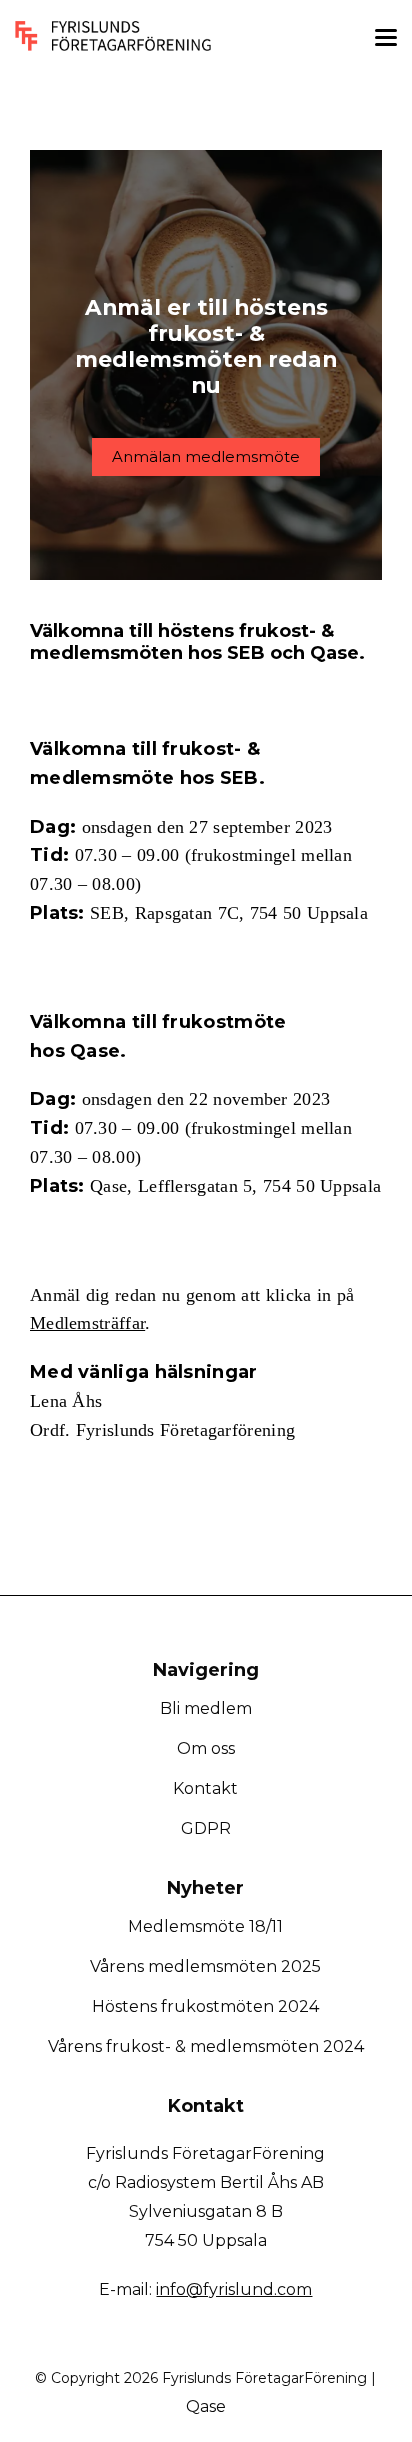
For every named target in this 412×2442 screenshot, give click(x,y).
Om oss (206, 1748)
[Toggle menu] (386, 40)
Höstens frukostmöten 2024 (205, 2006)
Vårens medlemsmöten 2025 (205, 1966)
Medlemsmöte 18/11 (205, 1926)
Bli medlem (206, 1708)
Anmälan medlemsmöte (206, 456)
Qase (206, 2406)
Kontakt (205, 1788)
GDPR (206, 1828)
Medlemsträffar (87, 1323)
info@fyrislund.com (234, 2289)
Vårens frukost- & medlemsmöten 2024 (206, 2046)
